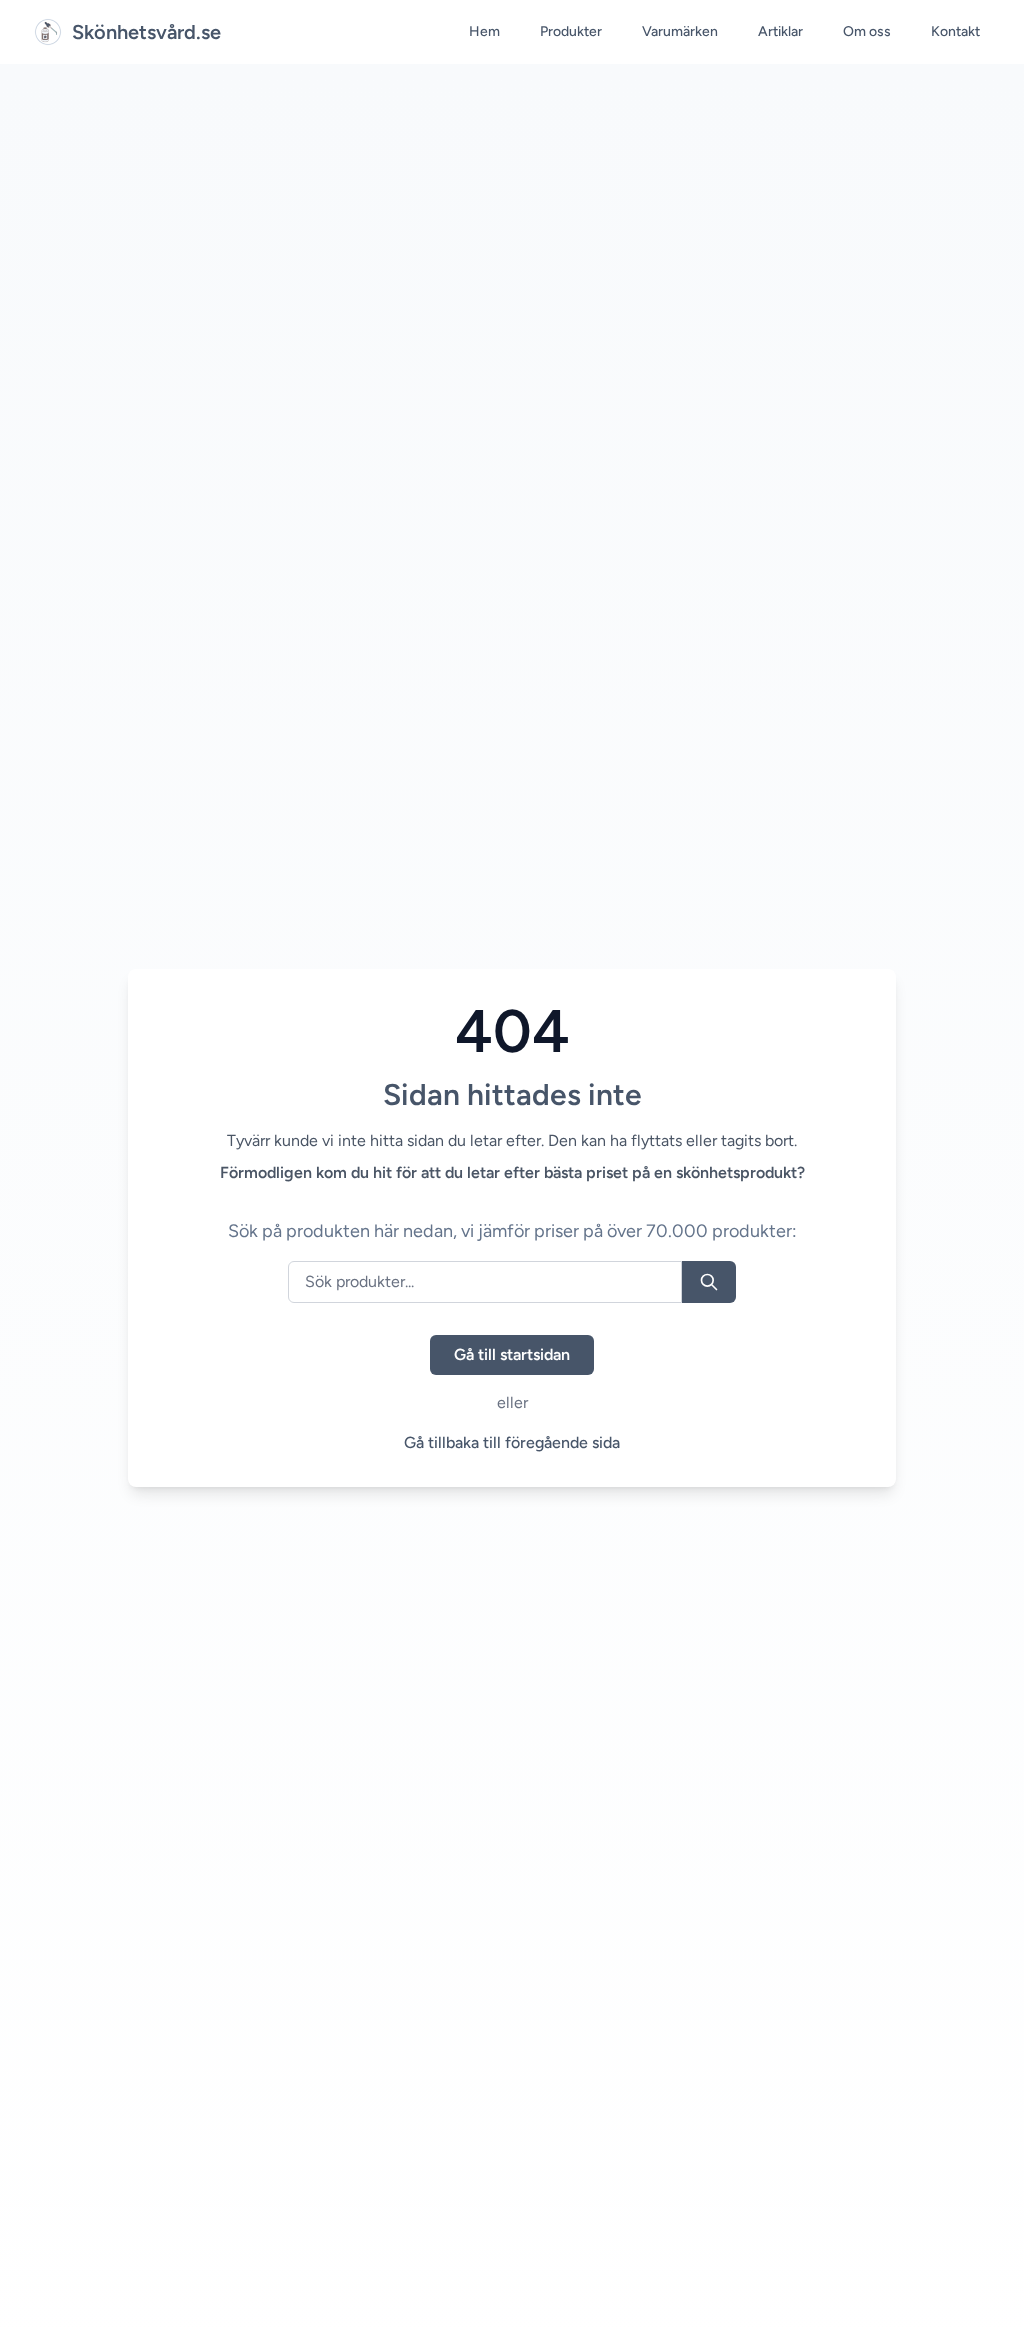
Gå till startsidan (512, 1354)
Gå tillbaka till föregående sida (512, 1442)
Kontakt (955, 31)
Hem (484, 31)
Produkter (571, 31)
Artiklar (780, 31)
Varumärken (680, 31)
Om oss (867, 31)
